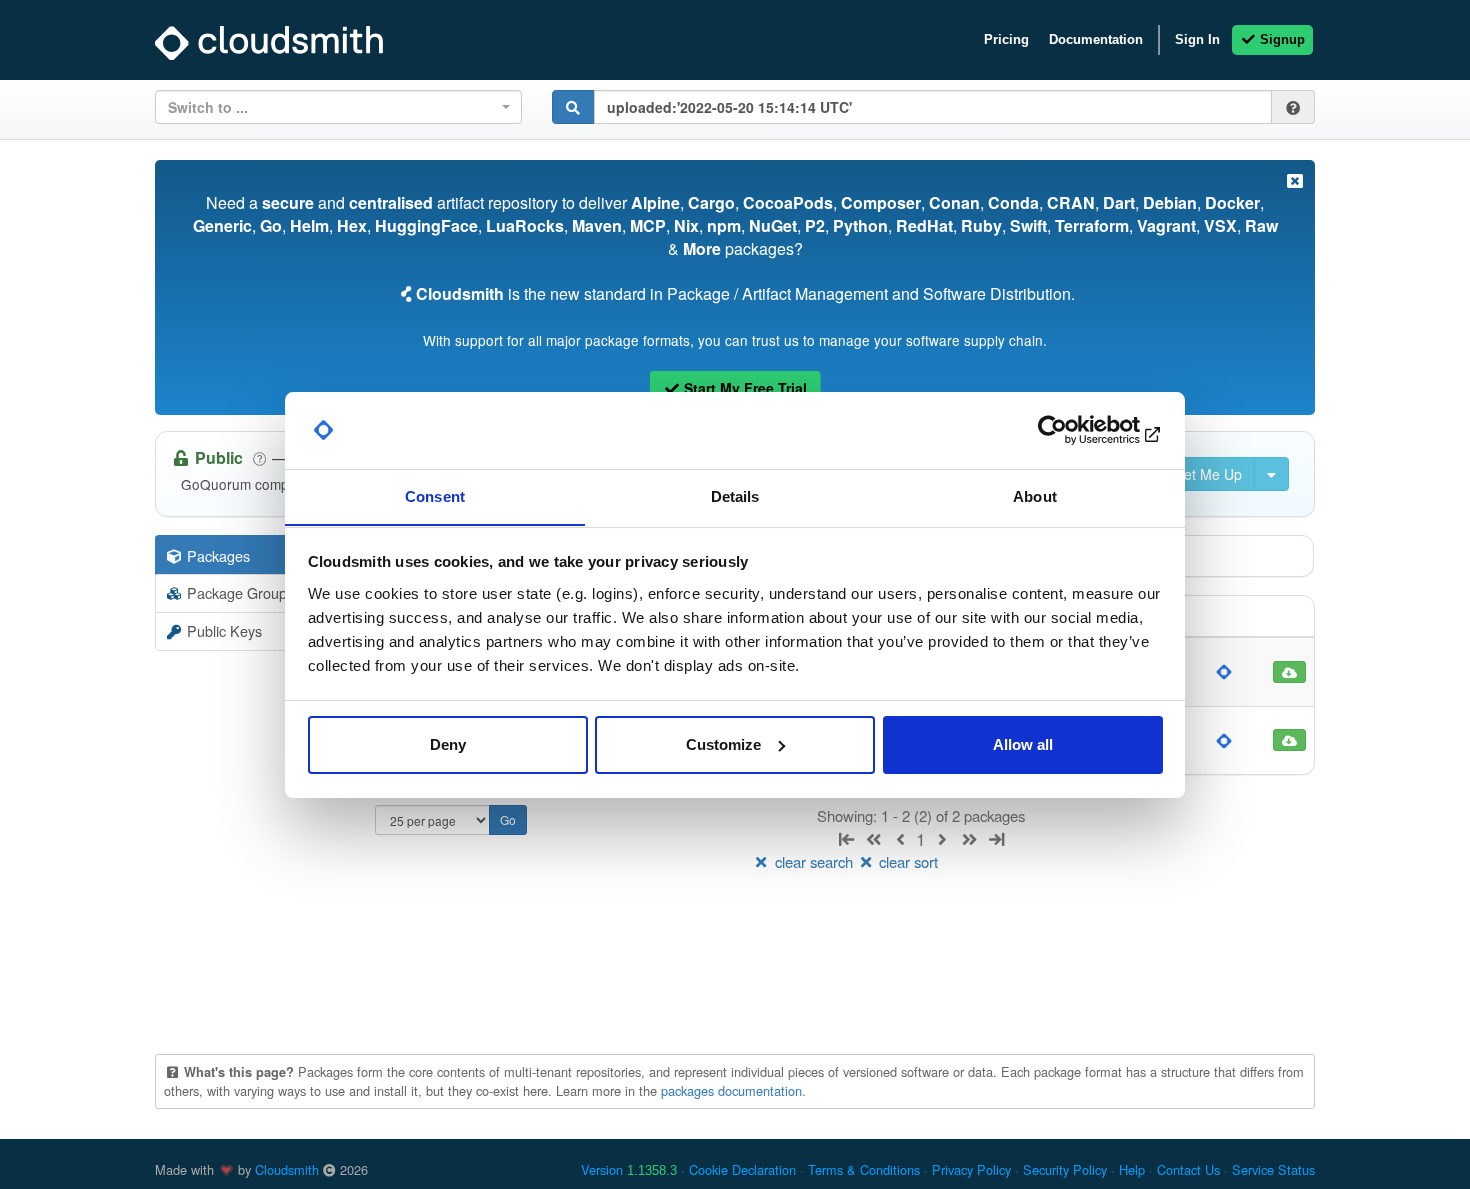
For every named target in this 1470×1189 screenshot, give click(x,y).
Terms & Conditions (864, 1169)
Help (1132, 1169)
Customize (723, 744)
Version (629, 1169)
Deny (448, 744)
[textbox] (332, 107)
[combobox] (338, 107)
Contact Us (1188, 1169)
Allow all (1023, 744)
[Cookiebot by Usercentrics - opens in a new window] (1075, 430)
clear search (814, 861)
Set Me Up (1206, 474)
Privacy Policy (971, 1169)
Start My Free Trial (743, 388)
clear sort (906, 861)
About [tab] (1035, 495)
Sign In (1197, 39)
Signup (1280, 39)
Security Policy (1065, 1169)
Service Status (1273, 1169)
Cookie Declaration (742, 1169)
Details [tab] (735, 495)
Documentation (1096, 39)
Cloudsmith (287, 1169)
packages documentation (731, 1090)
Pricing (1006, 39)
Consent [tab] (435, 495)
